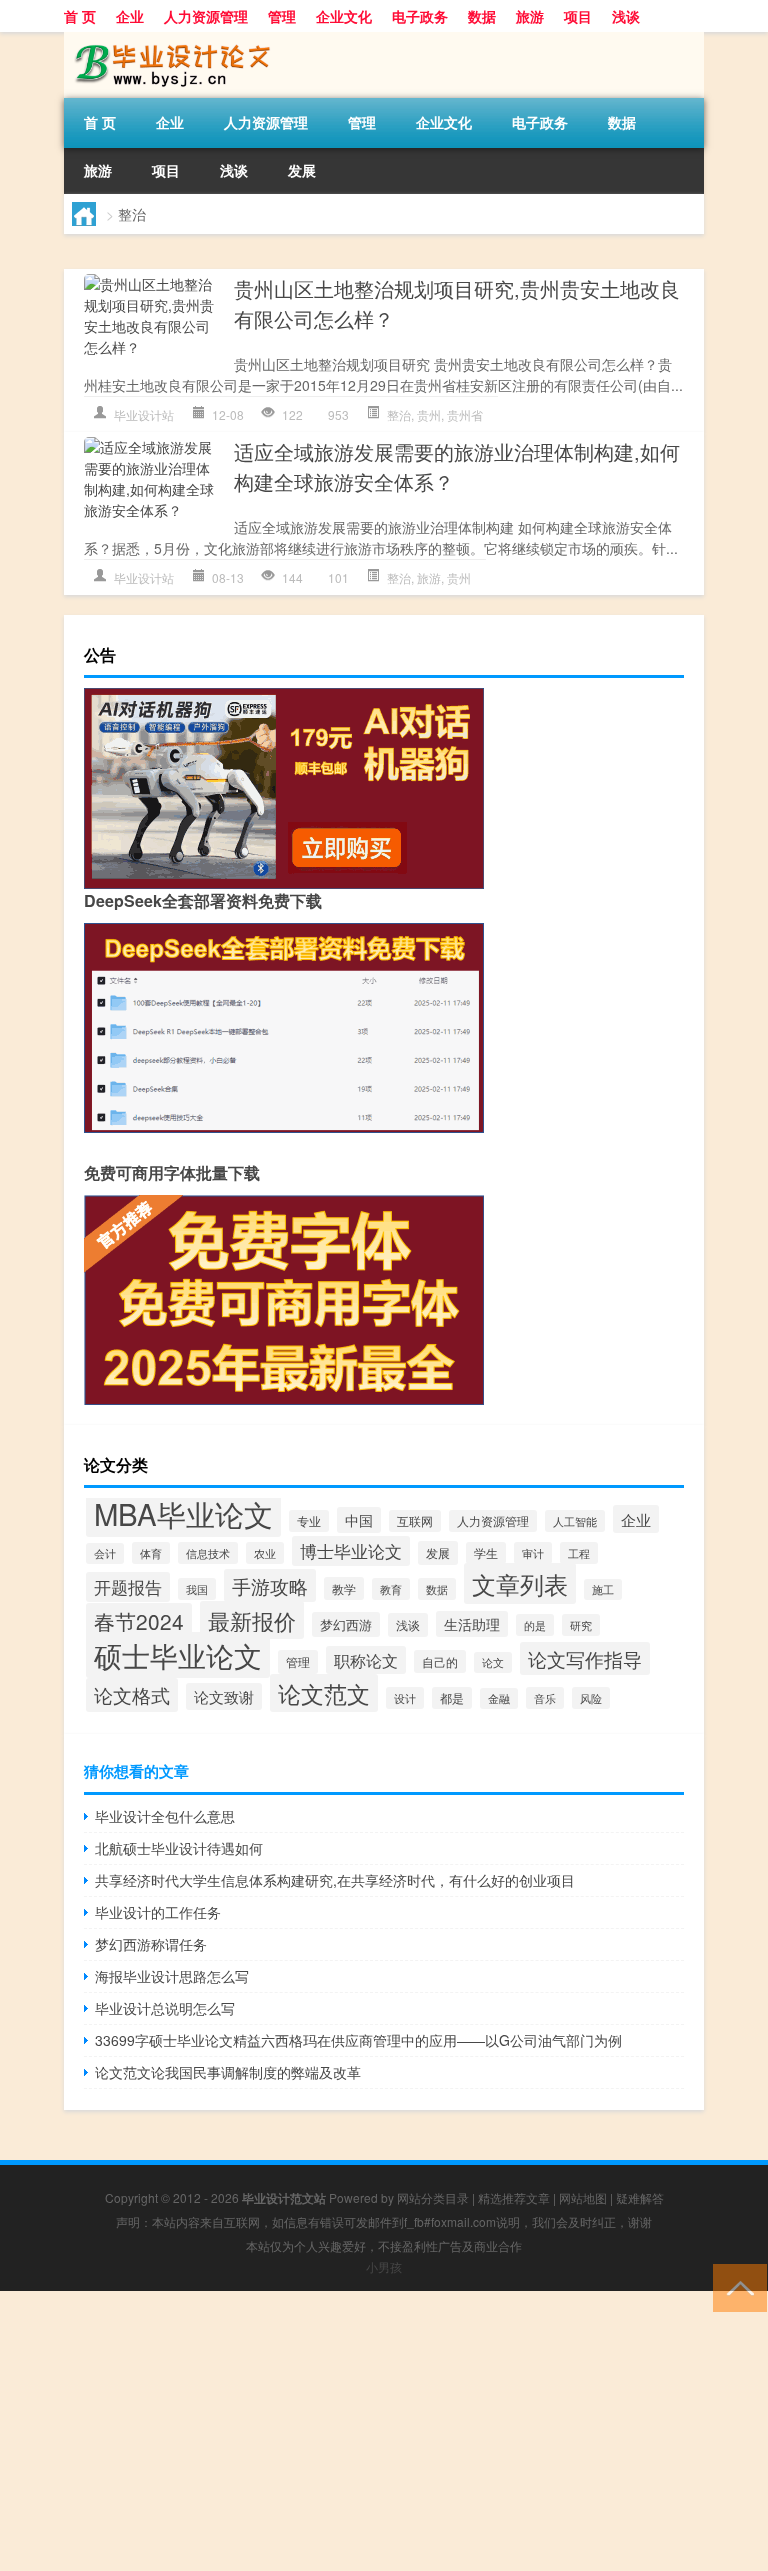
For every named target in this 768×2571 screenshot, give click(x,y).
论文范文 (324, 1693)
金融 (499, 1698)
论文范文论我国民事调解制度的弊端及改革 (228, 2072)
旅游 (530, 16)
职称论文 (366, 1660)
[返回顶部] (735, 2286)
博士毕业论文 (351, 1551)
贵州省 (465, 414)
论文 (493, 1662)
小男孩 (384, 2266)
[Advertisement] (384, 2431)
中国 (359, 1520)
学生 (486, 1553)
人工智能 (575, 1521)
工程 (579, 1553)
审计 (533, 1553)
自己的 (440, 1661)
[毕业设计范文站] (169, 39)
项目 (578, 16)
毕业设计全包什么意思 (165, 1816)
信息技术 (208, 1553)
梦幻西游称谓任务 (151, 1944)
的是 (535, 1625)
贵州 (429, 414)
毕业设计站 (144, 414)
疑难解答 (640, 2197)
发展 (302, 170)
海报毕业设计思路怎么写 (172, 1976)
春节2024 (139, 1621)
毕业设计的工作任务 (158, 1912)
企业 (130, 16)
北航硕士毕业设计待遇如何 (179, 1848)
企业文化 (344, 16)
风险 (591, 1698)
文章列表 (520, 1583)
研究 (581, 1625)
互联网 (415, 1521)
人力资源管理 (206, 16)
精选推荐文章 (514, 2197)
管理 (282, 16)
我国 (197, 1589)
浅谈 (626, 16)
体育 (151, 1553)
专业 (309, 1521)
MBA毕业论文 (183, 1513)
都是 (452, 1698)
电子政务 (420, 16)
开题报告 (128, 1587)
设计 (405, 1698)
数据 (482, 16)
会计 (105, 1553)
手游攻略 (270, 1585)
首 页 (80, 16)
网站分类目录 (433, 2197)
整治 (399, 414)
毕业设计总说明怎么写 (165, 2008)
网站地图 (583, 2197)
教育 (391, 1589)
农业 (265, 1553)
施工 (603, 1589)
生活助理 (472, 1624)
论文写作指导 (585, 1658)
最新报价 (252, 1620)
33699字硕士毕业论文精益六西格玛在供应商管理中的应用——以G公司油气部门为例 (358, 2040)
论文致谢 (224, 1696)
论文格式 (132, 1695)
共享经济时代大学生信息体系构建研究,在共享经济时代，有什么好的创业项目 (335, 1880)
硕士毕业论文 (178, 1655)
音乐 (545, 1698)
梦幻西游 (346, 1624)
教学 (344, 1588)
